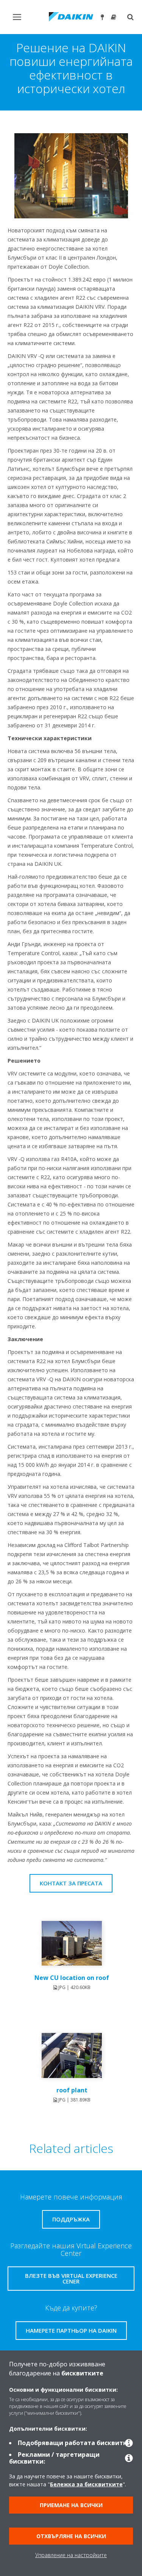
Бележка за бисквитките (86, 2484)
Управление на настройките (71, 2555)
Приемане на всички (71, 2505)
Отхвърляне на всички (71, 2536)
